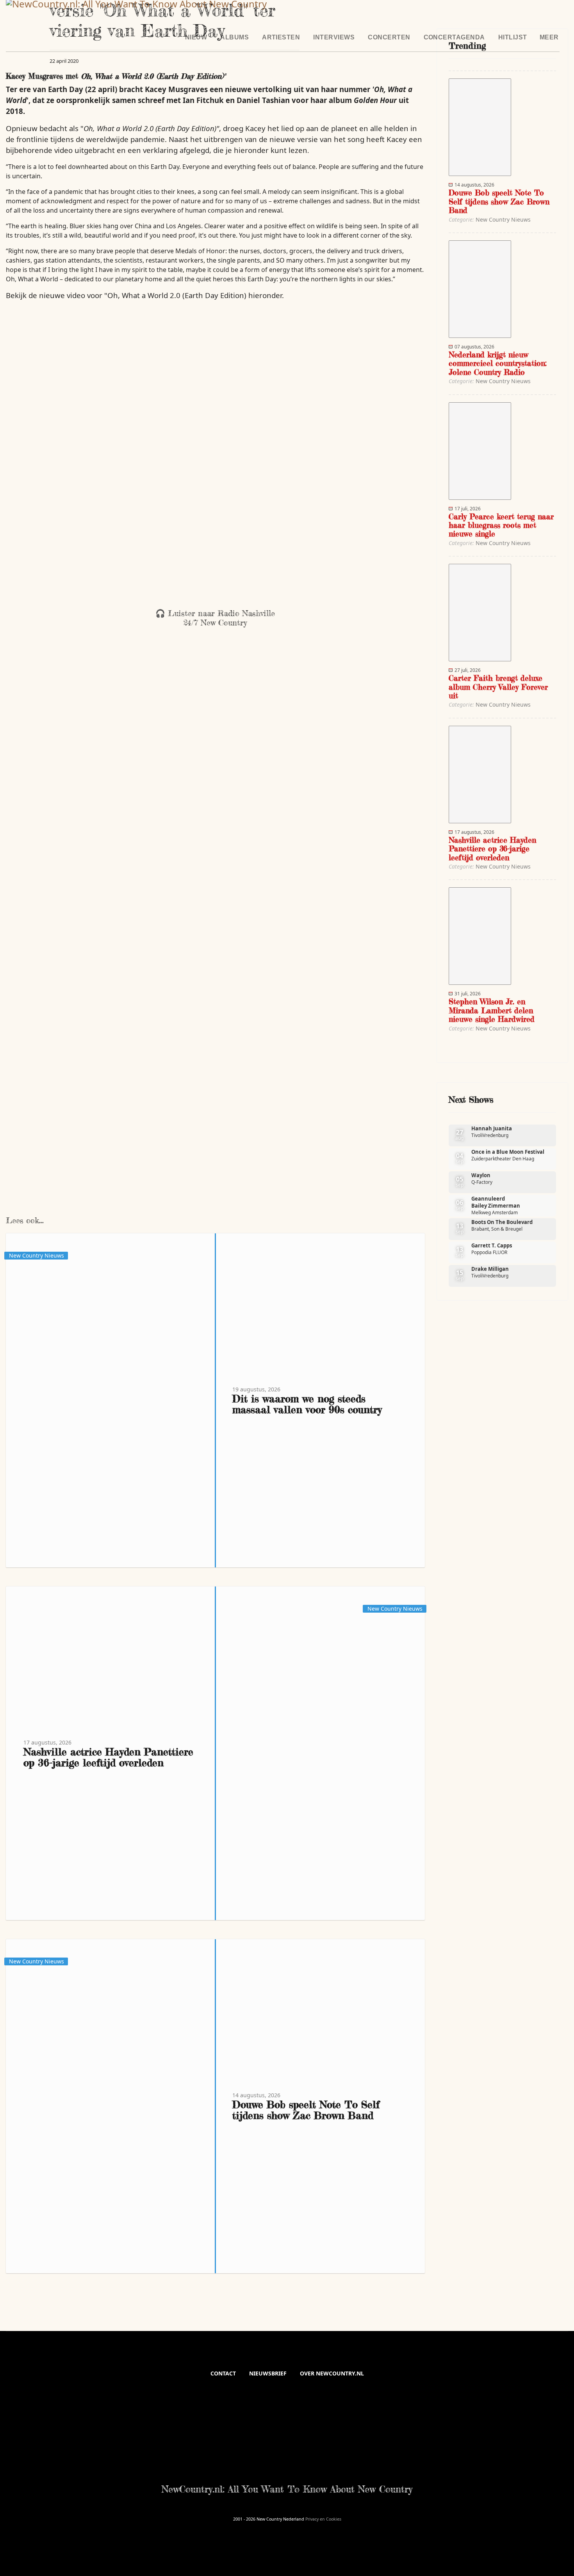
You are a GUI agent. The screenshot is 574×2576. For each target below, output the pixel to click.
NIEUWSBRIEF (268, 2373)
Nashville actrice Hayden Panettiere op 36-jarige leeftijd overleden (108, 1757)
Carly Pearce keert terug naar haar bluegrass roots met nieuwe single (501, 525)
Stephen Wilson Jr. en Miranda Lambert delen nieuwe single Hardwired (492, 1010)
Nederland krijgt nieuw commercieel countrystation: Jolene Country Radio (498, 363)
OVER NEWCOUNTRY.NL (332, 2373)
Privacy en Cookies (323, 2519)
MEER (549, 37)
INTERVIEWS (334, 37)
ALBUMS (234, 37)
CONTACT (223, 2373)
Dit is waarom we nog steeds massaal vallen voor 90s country (307, 1404)
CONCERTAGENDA (454, 37)
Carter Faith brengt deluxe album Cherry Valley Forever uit (498, 687)
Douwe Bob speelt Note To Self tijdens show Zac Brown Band (306, 2110)
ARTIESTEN (281, 37)
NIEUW (196, 37)
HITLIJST (513, 37)
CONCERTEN (389, 37)
